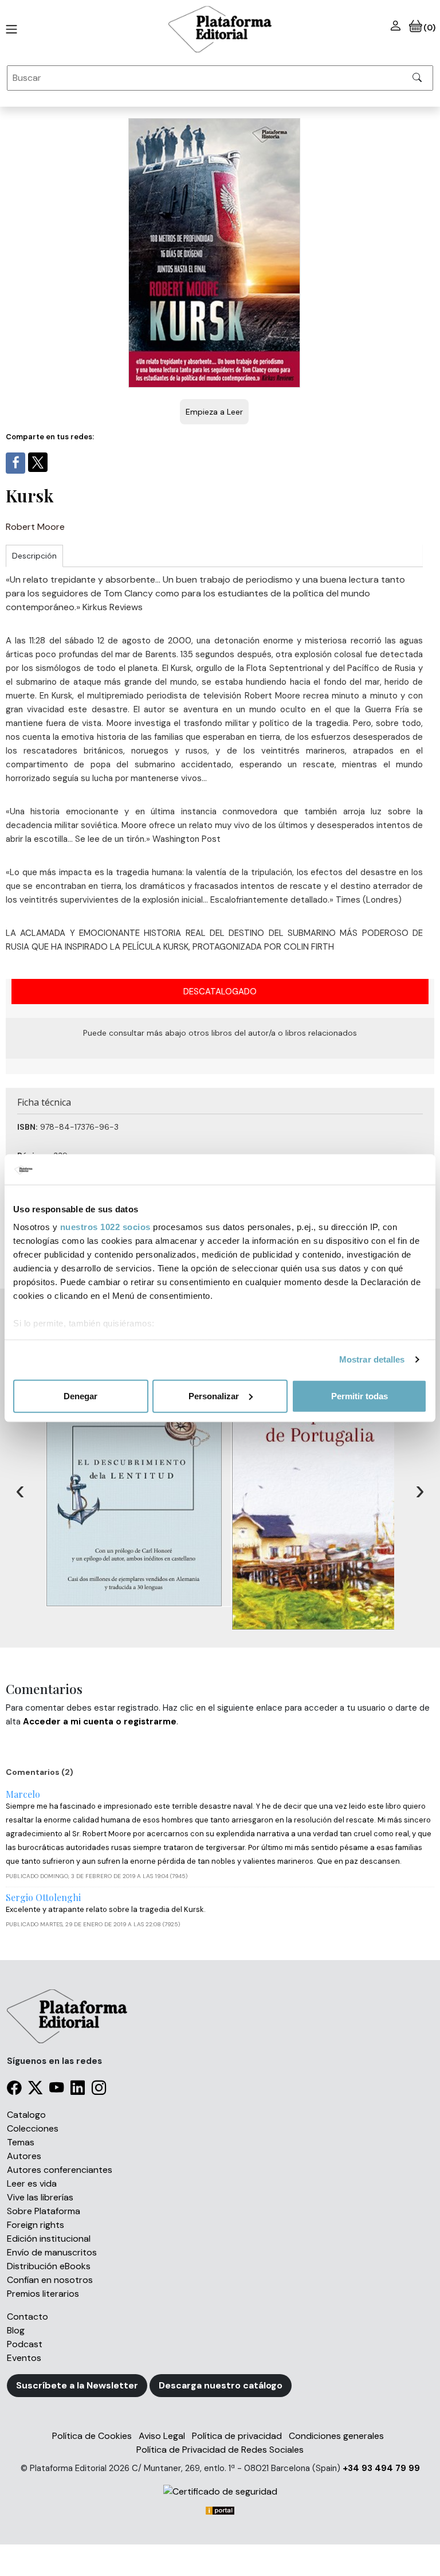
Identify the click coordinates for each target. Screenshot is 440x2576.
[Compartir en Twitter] (38, 462)
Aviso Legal (162, 2436)
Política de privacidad (237, 2436)
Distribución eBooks (49, 2266)
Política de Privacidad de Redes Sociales (220, 2450)
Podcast (25, 2344)
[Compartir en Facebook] (15, 463)
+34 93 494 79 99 (381, 2468)
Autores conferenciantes (60, 2170)
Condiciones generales (336, 2436)
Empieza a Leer (214, 412)
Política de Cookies (92, 2436)
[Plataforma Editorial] (220, 29)
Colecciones (33, 2128)
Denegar (80, 1396)
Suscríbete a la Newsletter (77, 2385)
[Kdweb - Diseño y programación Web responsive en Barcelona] (220, 2510)
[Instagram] (99, 2089)
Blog (16, 2330)
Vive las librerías (40, 2197)
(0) (429, 28)
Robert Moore (35, 527)
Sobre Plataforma (44, 2211)
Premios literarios (43, 2294)
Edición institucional (49, 2239)
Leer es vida (32, 2183)
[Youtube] (56, 2089)
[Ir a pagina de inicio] (9, 29)
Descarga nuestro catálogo (221, 2385)
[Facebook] (14, 2089)
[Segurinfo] (220, 2491)
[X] (35, 2089)
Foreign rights (36, 2225)
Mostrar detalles (372, 1359)
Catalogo (26, 2115)
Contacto (27, 2317)
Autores (24, 2156)
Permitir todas (360, 1396)
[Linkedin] (78, 2089)
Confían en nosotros (50, 2280)
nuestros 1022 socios (105, 1227)
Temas (21, 2142)
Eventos (24, 2358)
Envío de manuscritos (52, 2252)
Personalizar (214, 1396)
